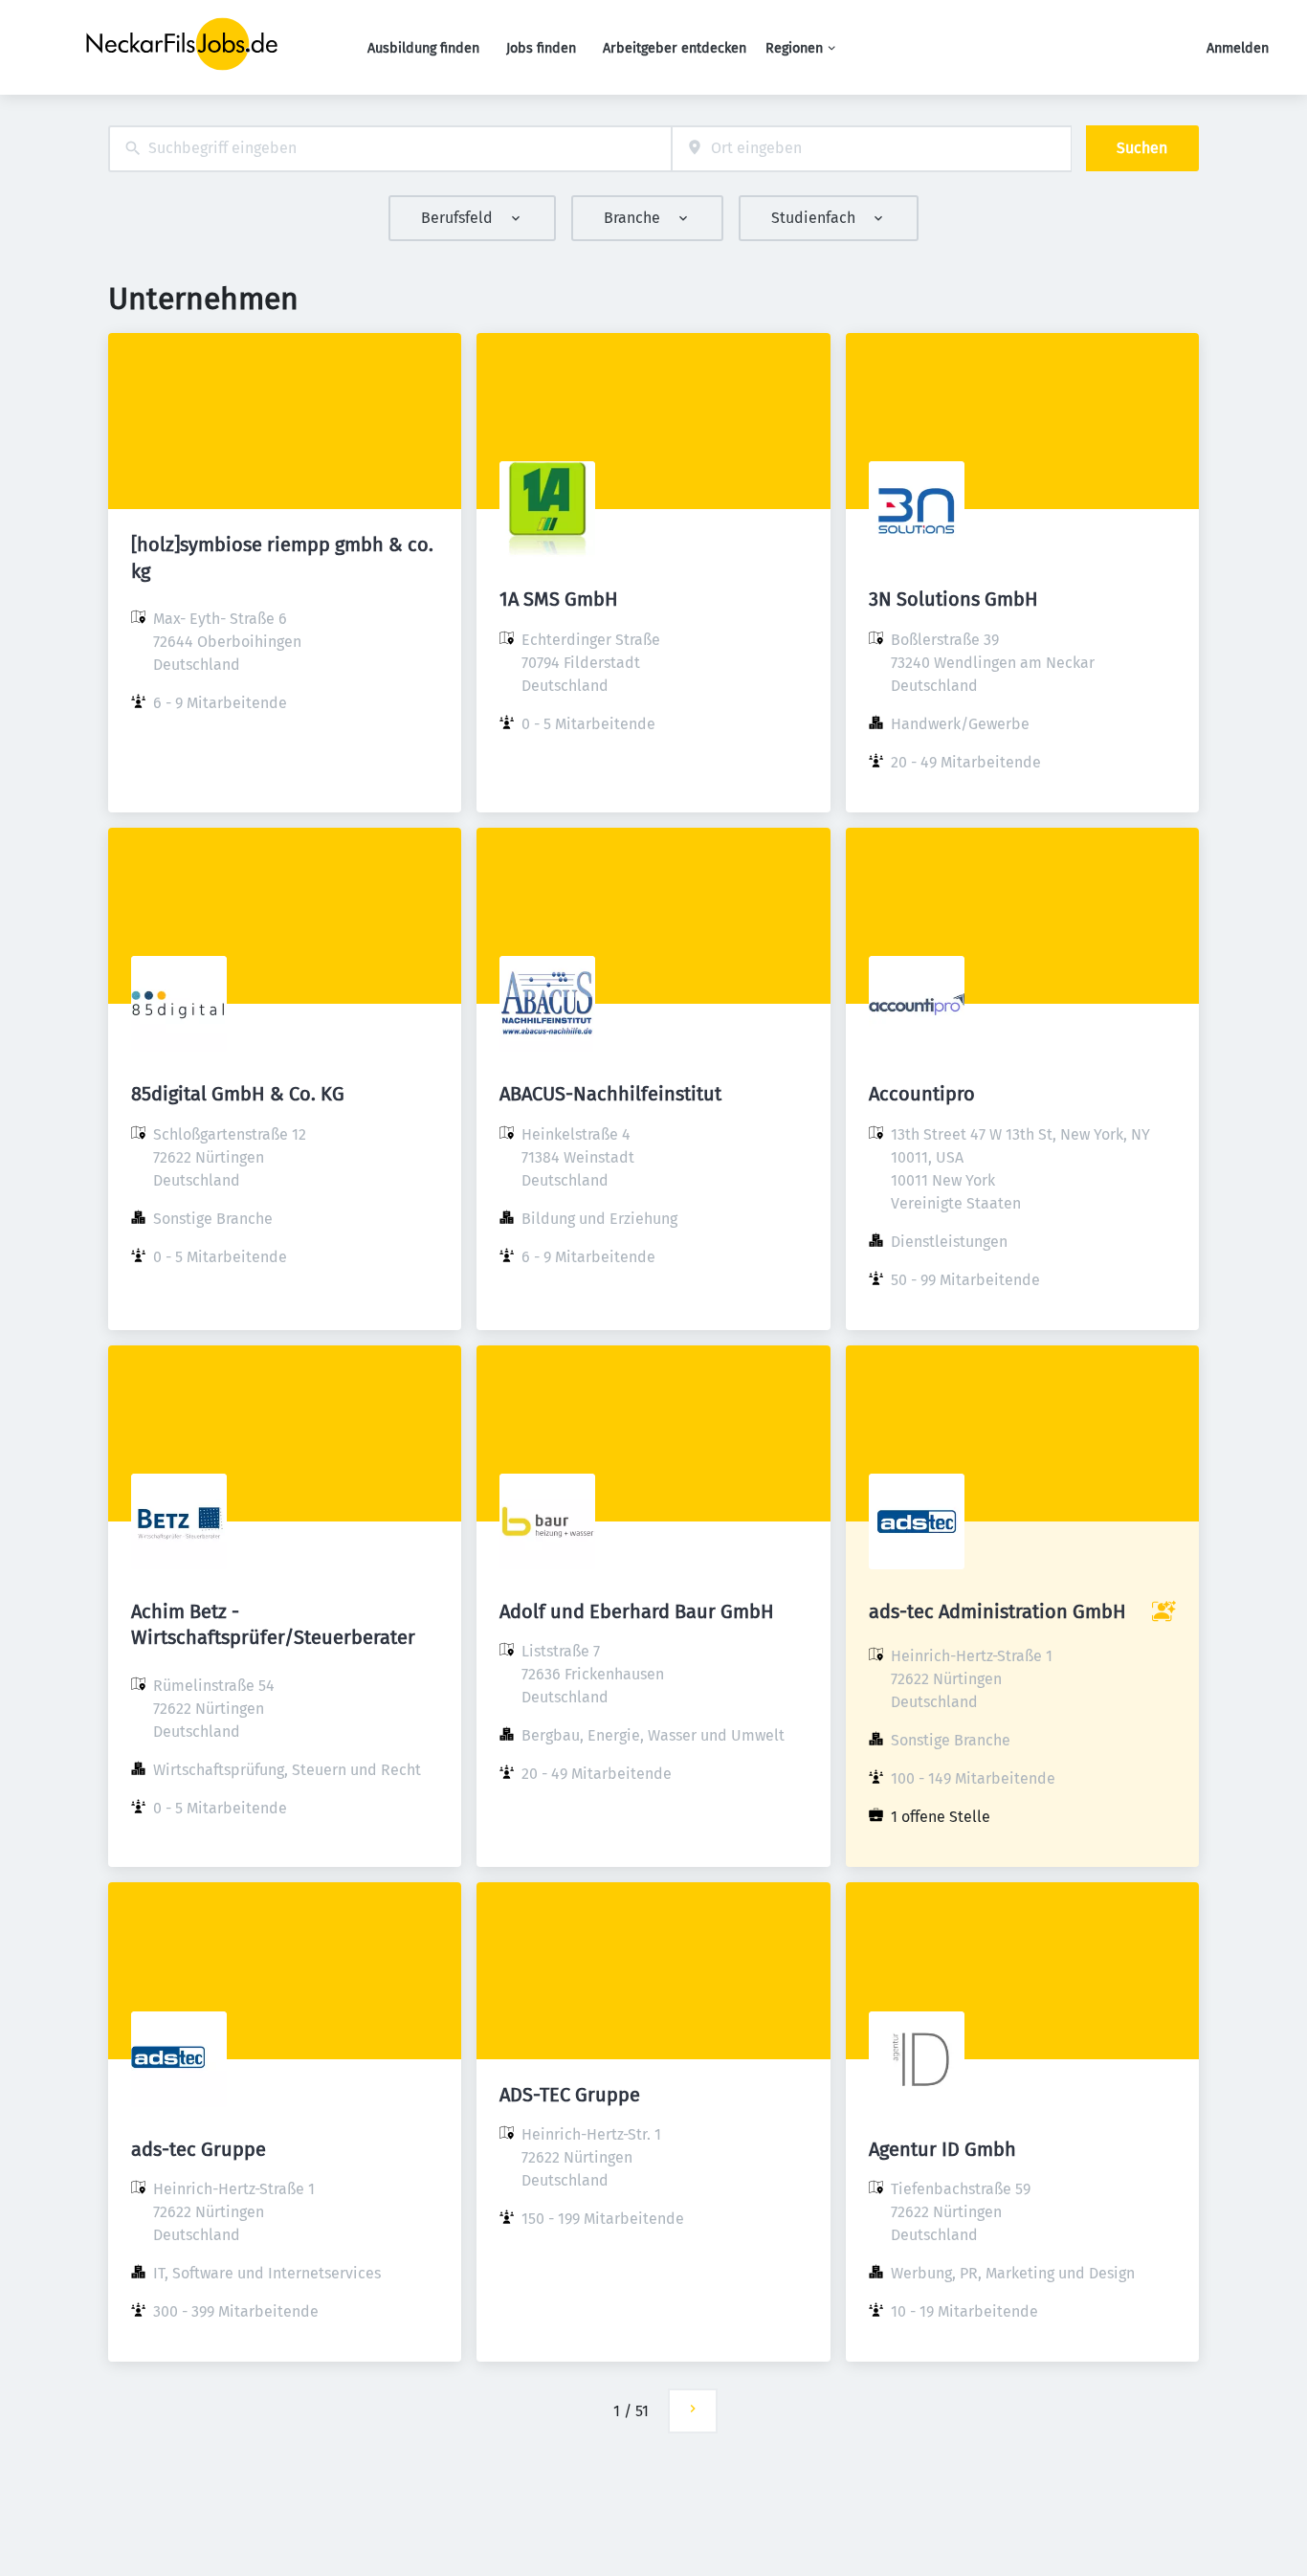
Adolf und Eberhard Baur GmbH (637, 1611)
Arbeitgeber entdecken (675, 48)
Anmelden (1238, 48)
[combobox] (390, 149)
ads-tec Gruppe (199, 2149)
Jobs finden (541, 48)
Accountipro (922, 1094)
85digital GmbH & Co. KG (238, 1094)
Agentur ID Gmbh (942, 2149)
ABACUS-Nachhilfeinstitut (610, 1094)
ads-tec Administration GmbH (997, 1611)
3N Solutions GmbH (953, 599)
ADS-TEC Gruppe (570, 2095)
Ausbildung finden (423, 48)
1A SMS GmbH (559, 599)
